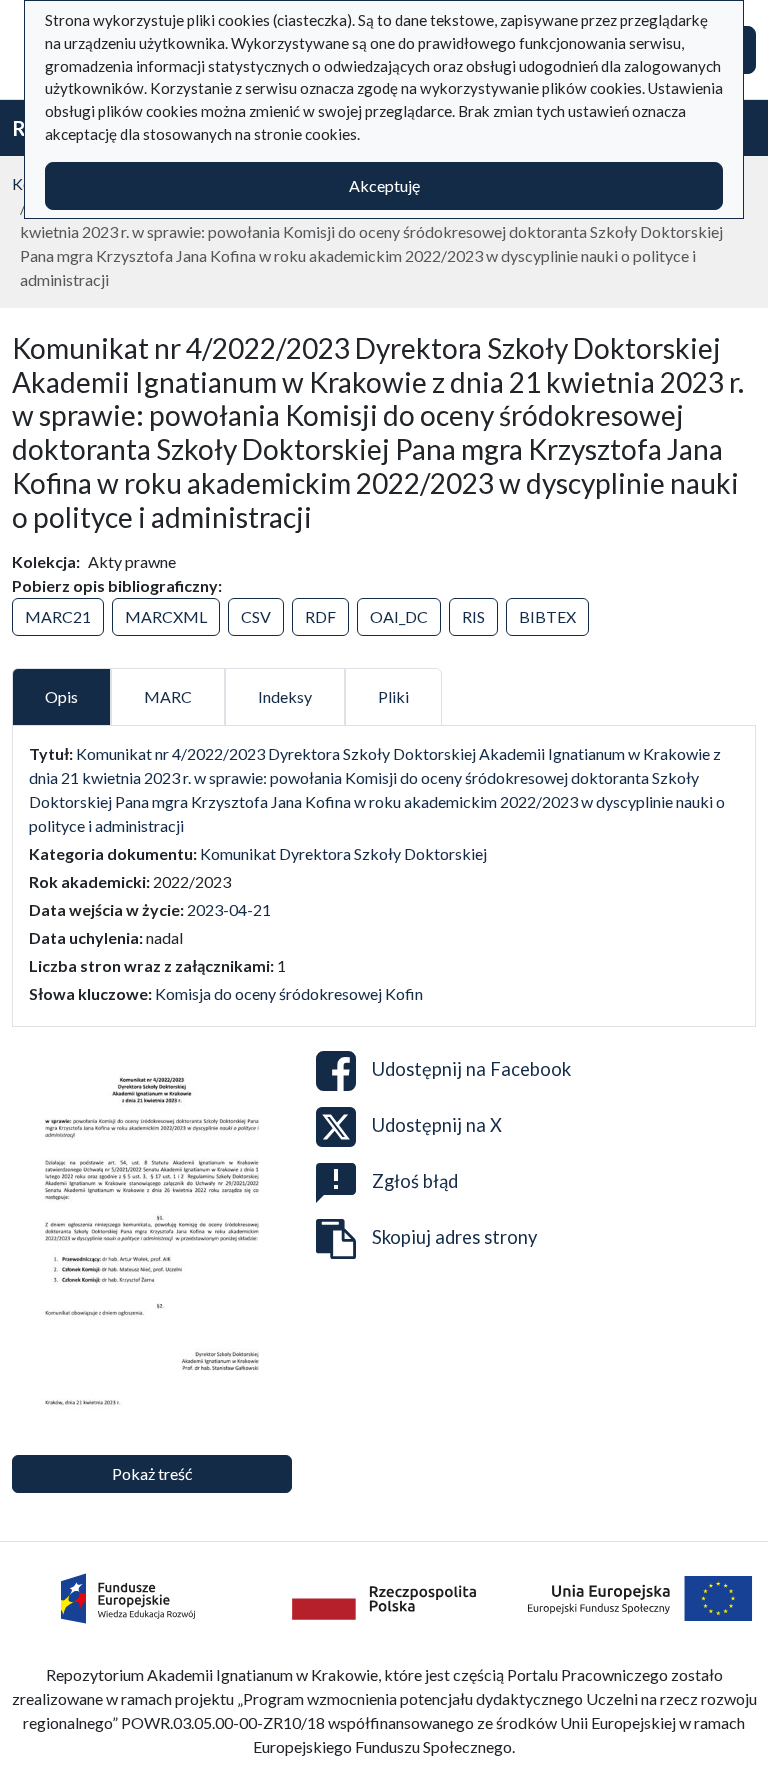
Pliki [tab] (393, 696)
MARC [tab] (168, 696)
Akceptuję (384, 185)
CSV (256, 616)
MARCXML (166, 616)
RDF (320, 616)
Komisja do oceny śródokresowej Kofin (289, 993)
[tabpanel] (384, 874)
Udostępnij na (471, 1069)
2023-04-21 (229, 909)
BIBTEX (547, 616)
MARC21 (58, 616)
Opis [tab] (61, 696)
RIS (473, 616)
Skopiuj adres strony (454, 1237)
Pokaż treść (152, 1473)
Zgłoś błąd (415, 1181)
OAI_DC (399, 616)
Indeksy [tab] (285, 696)
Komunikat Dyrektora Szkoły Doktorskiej (343, 853)
